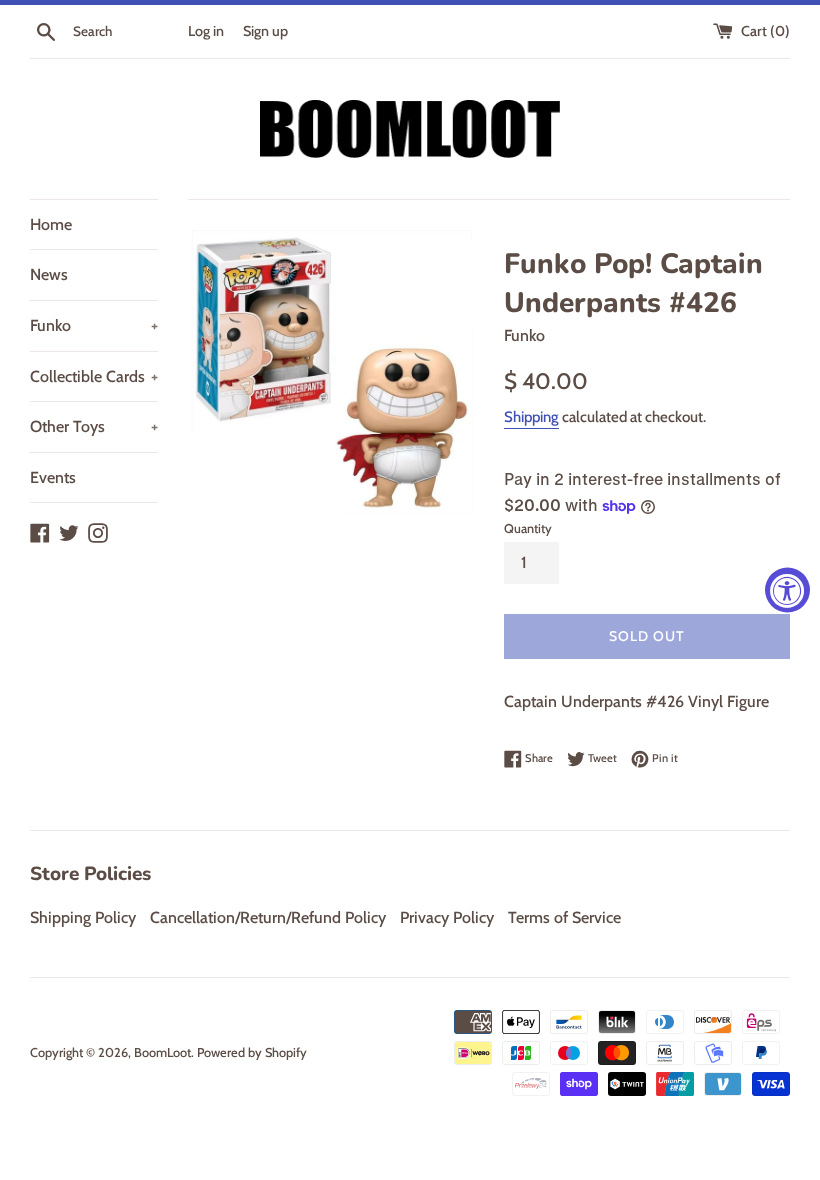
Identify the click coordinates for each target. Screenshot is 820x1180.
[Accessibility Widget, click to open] (787, 590)
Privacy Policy (447, 917)
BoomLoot (162, 1052)
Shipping (531, 417)
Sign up (265, 31)
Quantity (528, 528)
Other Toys (94, 426)
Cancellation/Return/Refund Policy (268, 917)
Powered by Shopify (252, 1052)
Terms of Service (564, 917)
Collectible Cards (94, 376)
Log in (206, 31)
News (49, 274)
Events (53, 477)
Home (51, 224)
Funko (94, 325)
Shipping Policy (83, 917)
